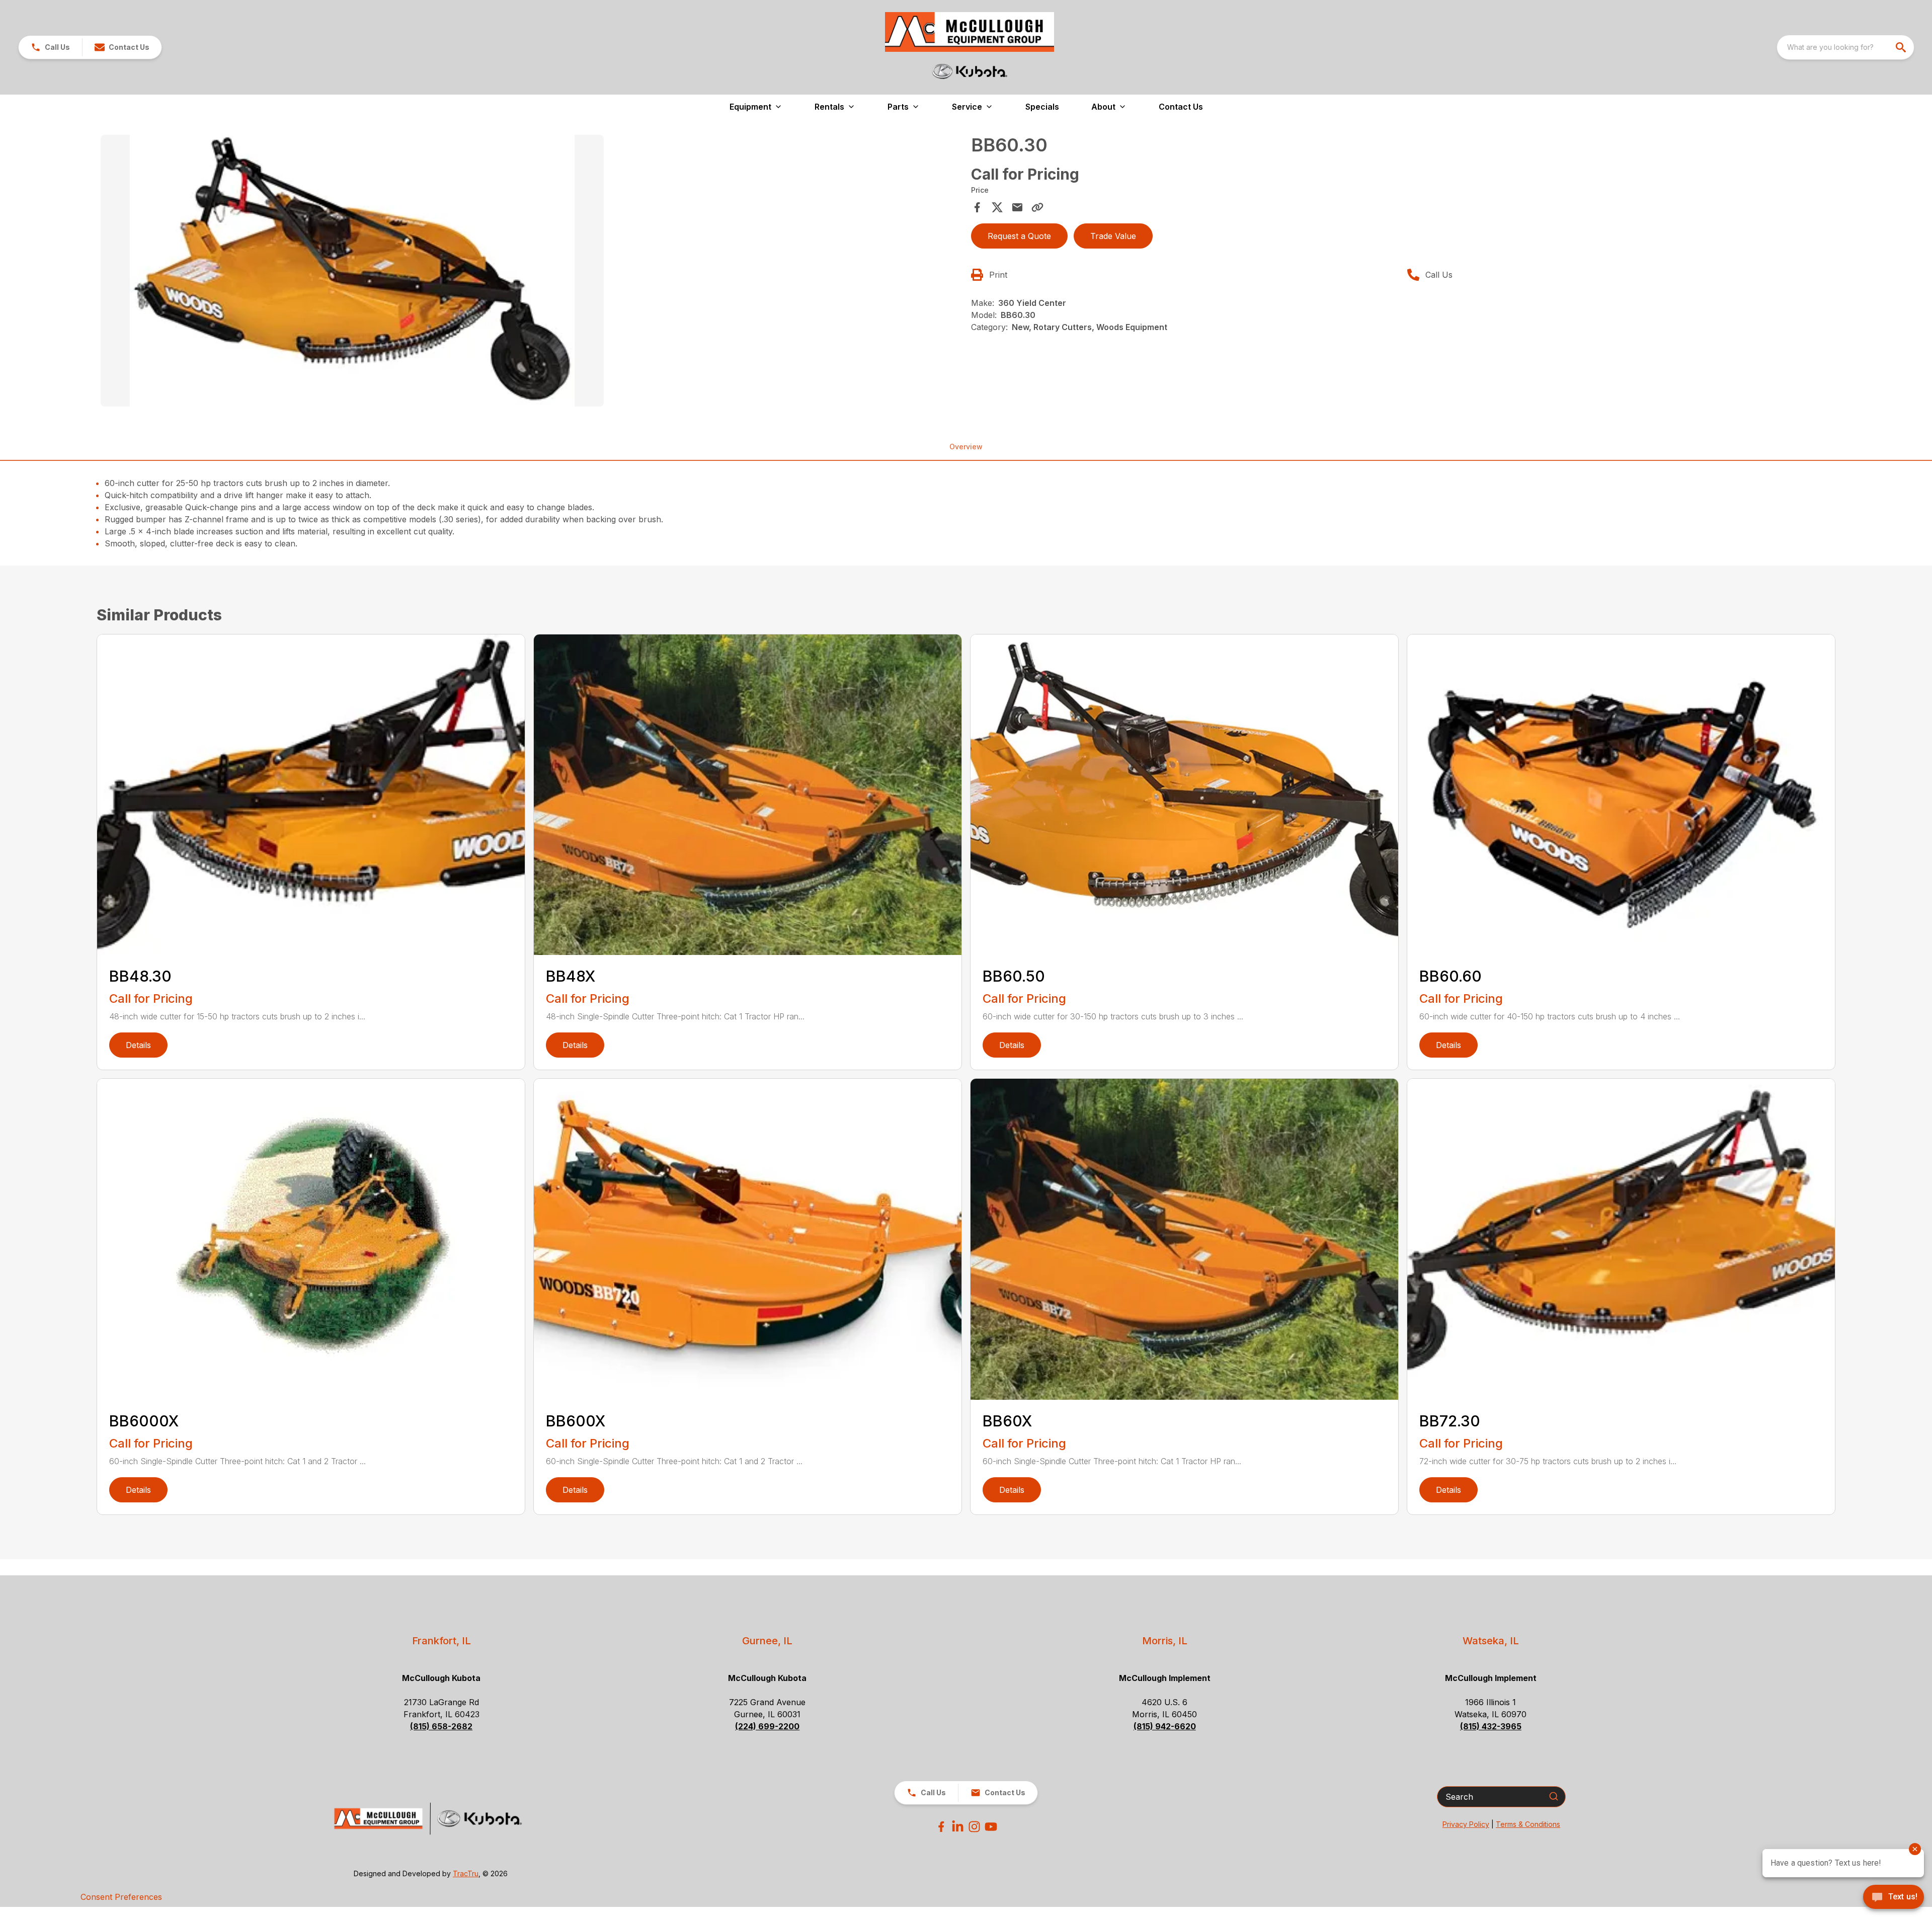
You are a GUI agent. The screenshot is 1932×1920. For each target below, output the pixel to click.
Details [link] (138, 1045)
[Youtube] (991, 1827)
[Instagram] (974, 1827)
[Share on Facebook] (977, 207)
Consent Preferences (121, 1897)
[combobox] (1845, 47)
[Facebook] (941, 1827)
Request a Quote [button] (1019, 236)
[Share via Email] (1017, 207)
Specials (1042, 107)
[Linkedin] (958, 1827)
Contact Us (1181, 107)
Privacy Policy (1466, 1824)
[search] (1902, 47)
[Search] (1554, 1796)
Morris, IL (1165, 1641)
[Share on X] (997, 207)
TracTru (466, 1873)
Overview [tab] (966, 447)
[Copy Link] (1037, 207)
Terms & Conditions (1528, 1824)
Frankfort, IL (441, 1641)
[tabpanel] (531, 272)
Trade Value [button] (1113, 236)
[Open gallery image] (352, 271)
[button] (50, 47)
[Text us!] (1894, 1898)
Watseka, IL (1491, 1641)
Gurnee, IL (767, 1641)
